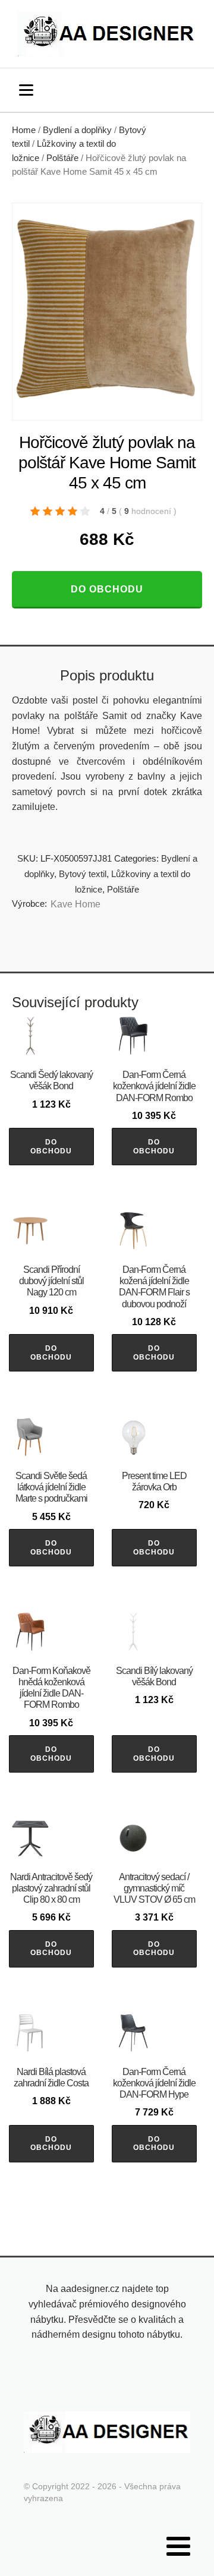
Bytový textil (83, 874)
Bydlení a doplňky (77, 130)
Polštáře (62, 158)
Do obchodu (107, 589)
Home (24, 130)
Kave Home (75, 904)
